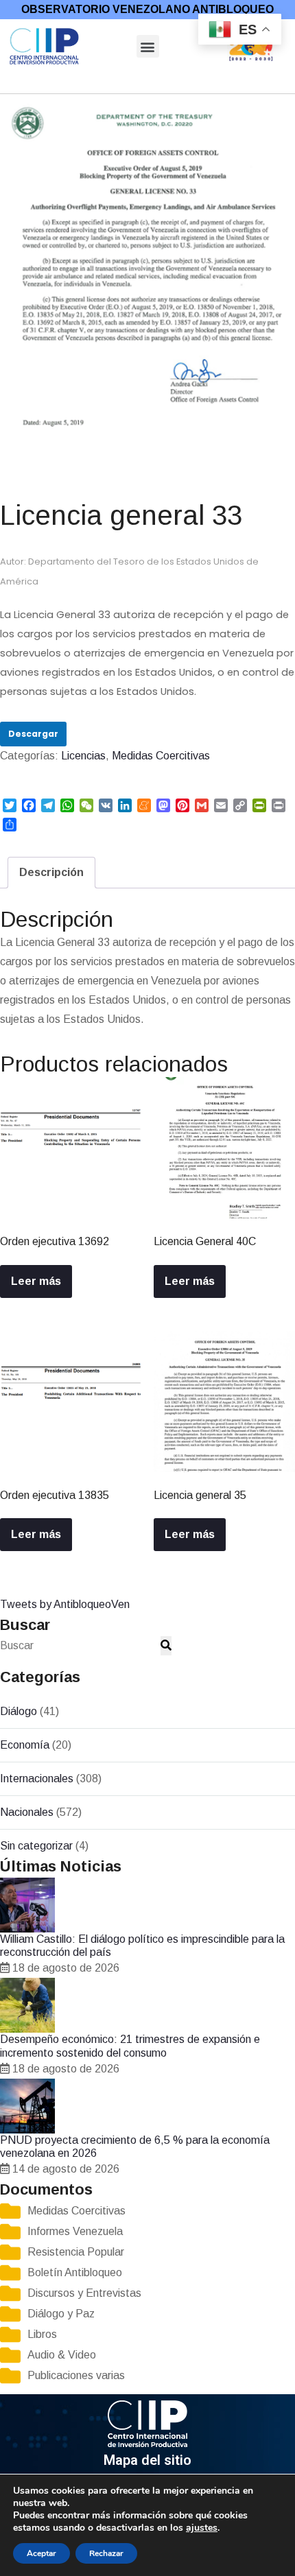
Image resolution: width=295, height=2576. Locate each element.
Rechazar (106, 2553)
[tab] (51, 873)
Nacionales (27, 1812)
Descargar (33, 734)
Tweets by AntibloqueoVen (65, 1604)
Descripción (51, 872)
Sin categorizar (36, 1846)
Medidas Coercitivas (77, 84)
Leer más (36, 1281)
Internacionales (37, 1779)
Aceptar (42, 2553)
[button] (148, 46)
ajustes (202, 2528)
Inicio (12, 84)
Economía (25, 1745)
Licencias (151, 84)
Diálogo (19, 1711)
